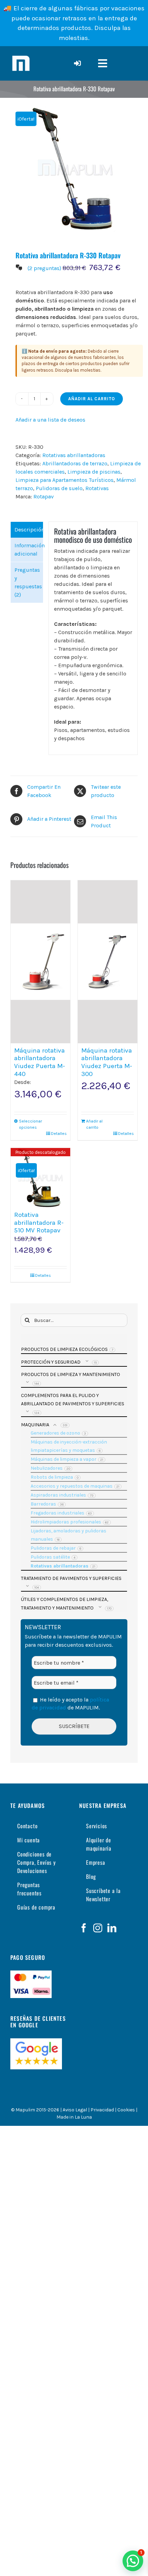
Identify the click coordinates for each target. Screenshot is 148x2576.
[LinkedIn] (112, 1928)
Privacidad (102, 2110)
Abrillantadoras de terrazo (75, 463)
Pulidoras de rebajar (53, 1548)
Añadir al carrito (92, 399)
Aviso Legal (75, 2110)
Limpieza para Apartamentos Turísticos (65, 480)
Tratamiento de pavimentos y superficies (71, 1578)
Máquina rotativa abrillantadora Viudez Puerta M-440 (40, 1062)
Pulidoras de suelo (59, 488)
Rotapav (44, 496)
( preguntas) (44, 268)
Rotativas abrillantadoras (74, 455)
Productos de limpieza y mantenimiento (71, 1374)
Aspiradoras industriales (58, 1495)
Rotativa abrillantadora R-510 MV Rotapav (39, 1223)
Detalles (59, 1134)
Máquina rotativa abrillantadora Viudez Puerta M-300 (107, 1062)
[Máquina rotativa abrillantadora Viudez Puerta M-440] (40, 962)
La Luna (83, 2117)
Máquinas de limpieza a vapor (64, 1459)
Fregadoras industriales (57, 1513)
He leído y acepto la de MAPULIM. (70, 1703)
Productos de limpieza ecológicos (64, 1349)
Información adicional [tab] (29, 550)
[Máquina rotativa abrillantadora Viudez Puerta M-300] (108, 962)
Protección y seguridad (51, 1362)
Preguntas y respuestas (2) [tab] (28, 582)
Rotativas (97, 488)
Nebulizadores (47, 1468)
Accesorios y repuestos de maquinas (72, 1486)
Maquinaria (35, 1425)
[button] (133, 2561)
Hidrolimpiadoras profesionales (66, 1522)
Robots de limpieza (52, 1477)
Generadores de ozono (55, 1433)
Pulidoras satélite (50, 1557)
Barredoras (43, 1504)
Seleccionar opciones (29, 1124)
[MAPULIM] (21, 56)
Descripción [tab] (29, 530)
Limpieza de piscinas (94, 472)
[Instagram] (98, 1928)
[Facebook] (84, 1928)
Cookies (126, 2110)
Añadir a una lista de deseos (50, 420)
